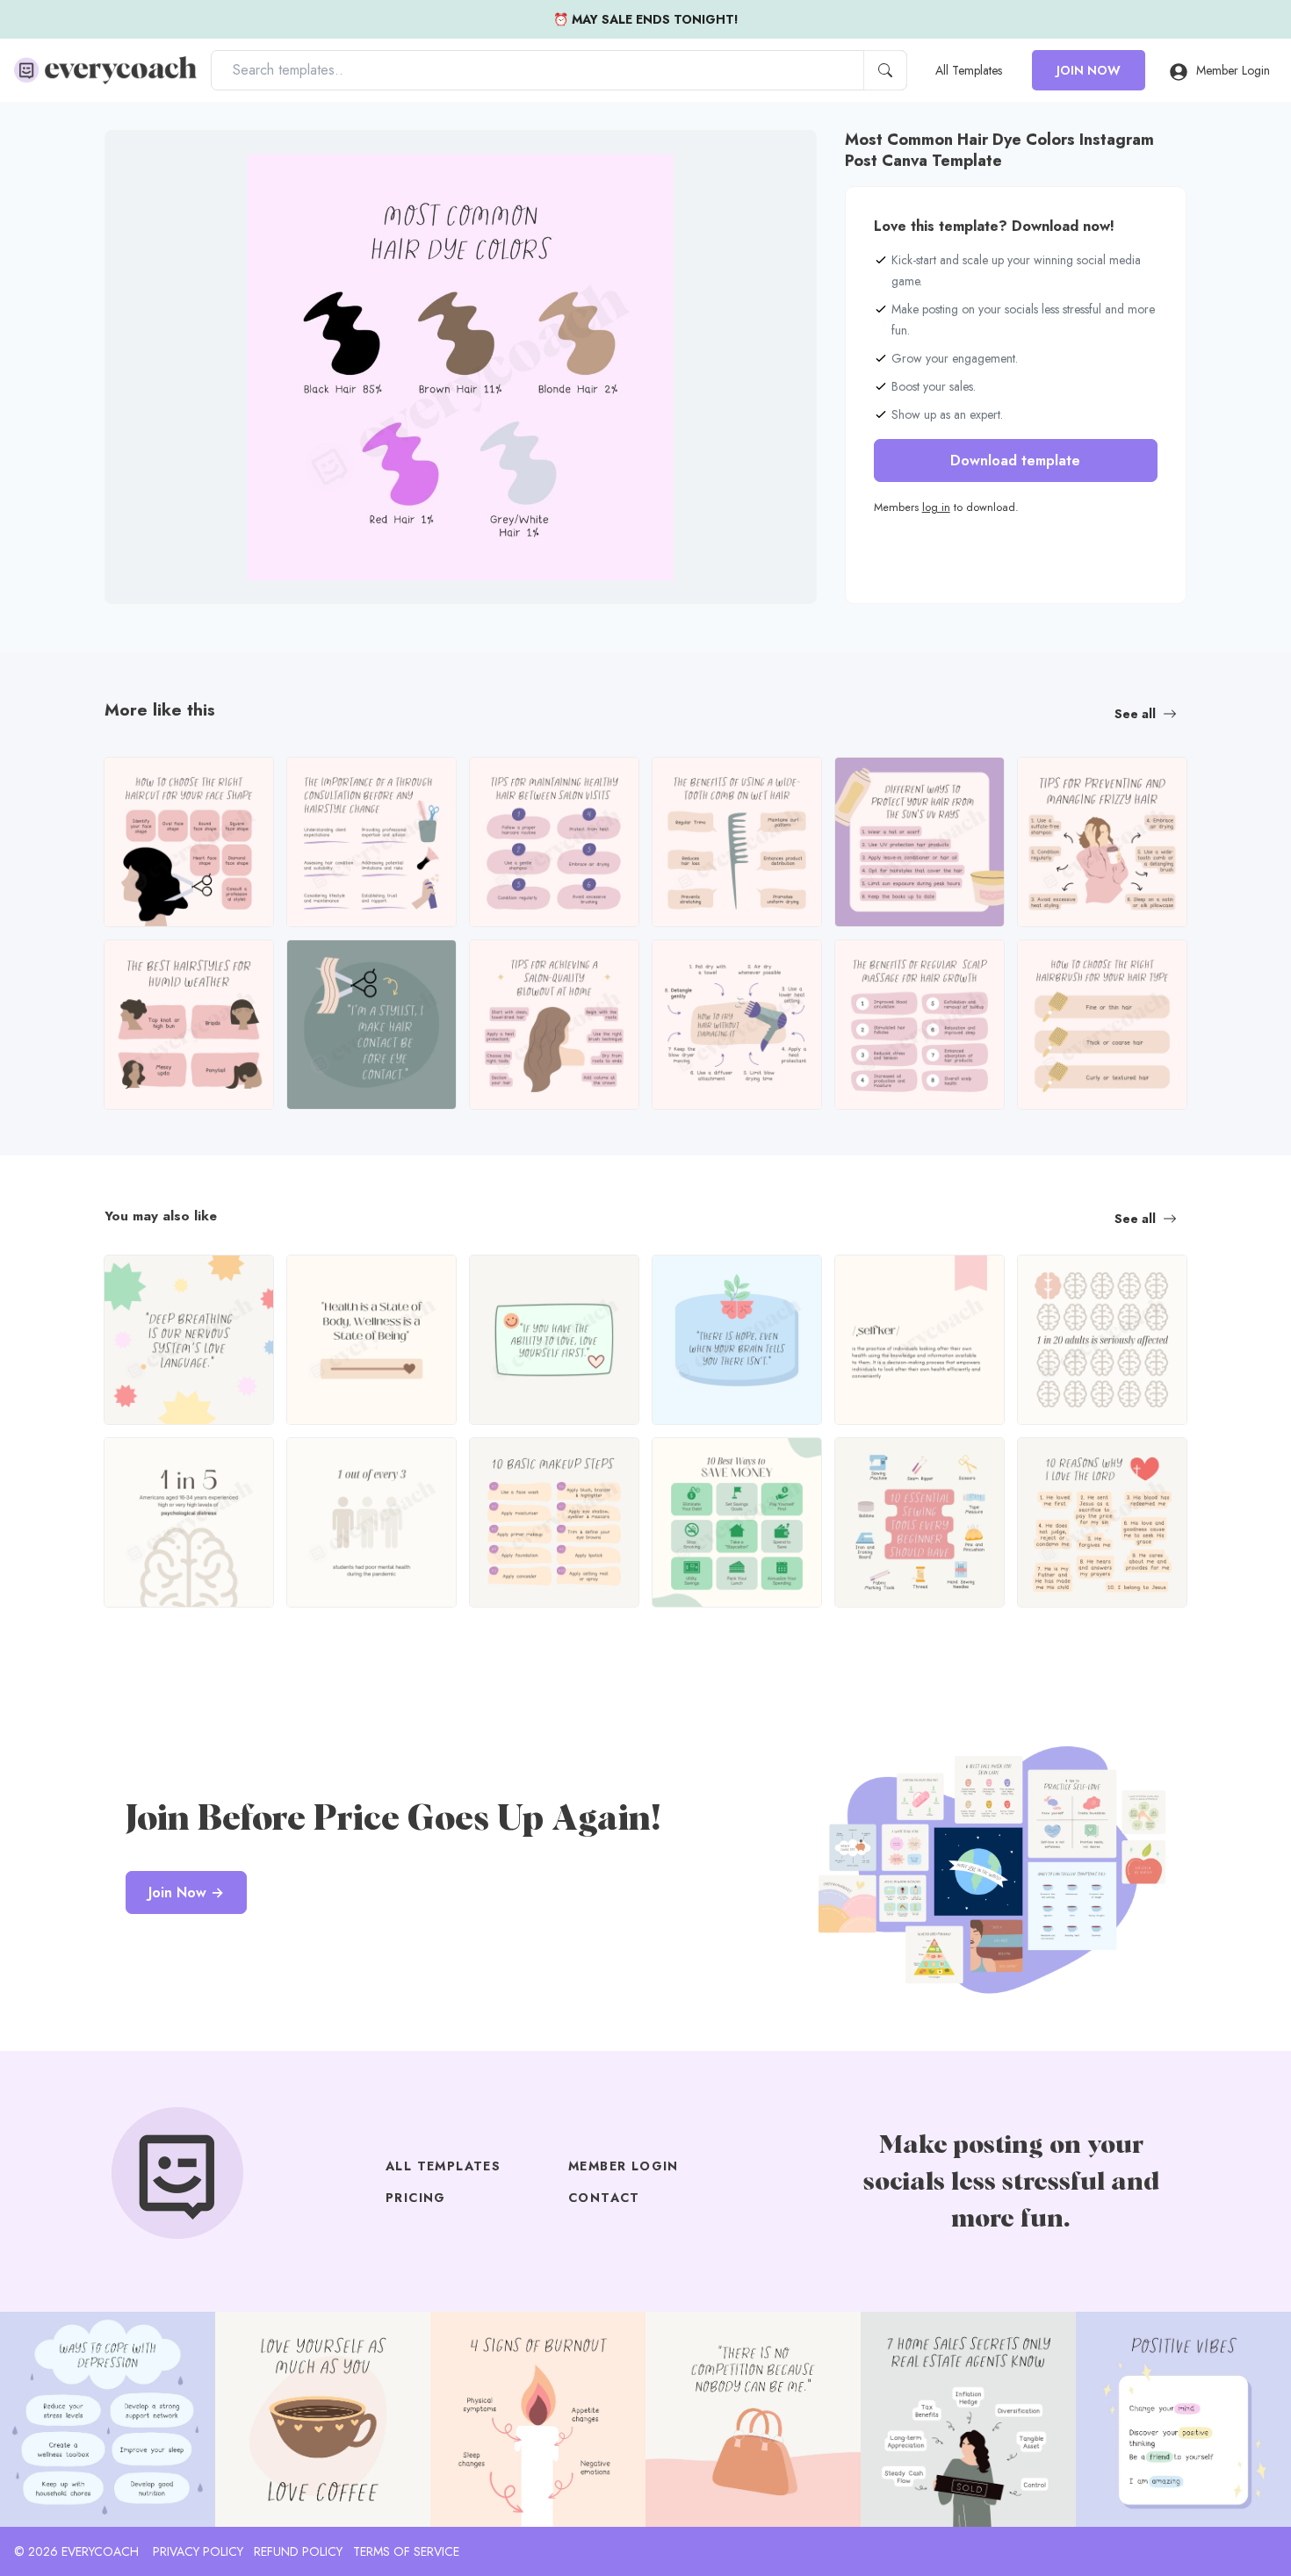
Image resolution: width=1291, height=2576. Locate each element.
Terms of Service (406, 2551)
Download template (1015, 461)
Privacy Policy (198, 2551)
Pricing (416, 2198)
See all (1135, 714)
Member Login (1233, 70)
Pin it (153, 158)
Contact (604, 2198)
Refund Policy (298, 2551)
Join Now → (186, 1892)
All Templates (969, 70)
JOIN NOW (1089, 70)
